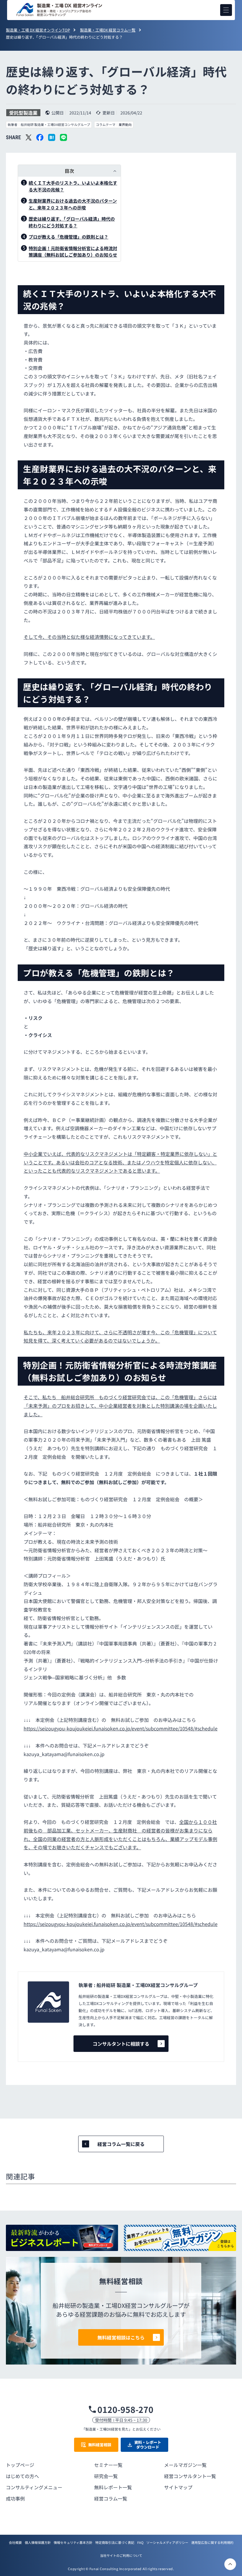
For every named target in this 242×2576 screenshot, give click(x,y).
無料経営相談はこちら (121, 2337)
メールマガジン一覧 (185, 2465)
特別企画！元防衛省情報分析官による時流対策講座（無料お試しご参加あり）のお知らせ (73, 252)
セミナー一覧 (108, 2465)
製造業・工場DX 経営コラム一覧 (108, 30)
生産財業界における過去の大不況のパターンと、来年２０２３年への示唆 (73, 204)
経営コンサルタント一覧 (190, 2476)
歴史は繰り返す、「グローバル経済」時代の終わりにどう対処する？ (72, 222)
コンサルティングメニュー (34, 2487)
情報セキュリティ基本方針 (73, 2542)
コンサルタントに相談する (121, 2044)
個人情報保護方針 (38, 2542)
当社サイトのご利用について (121, 2555)
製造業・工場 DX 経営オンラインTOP (38, 30)
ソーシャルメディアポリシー (167, 2542)
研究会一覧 (106, 2476)
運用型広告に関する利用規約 (212, 2542)
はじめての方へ (22, 2476)
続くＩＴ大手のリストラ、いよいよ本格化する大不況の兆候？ (73, 186)
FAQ (140, 2542)
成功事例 (15, 2498)
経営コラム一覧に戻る (121, 2144)
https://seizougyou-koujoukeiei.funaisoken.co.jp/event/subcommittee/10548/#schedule (121, 1728)
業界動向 (125, 125)
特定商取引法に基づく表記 (115, 2542)
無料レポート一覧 (113, 2487)
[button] (226, 10)
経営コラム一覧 (111, 2498)
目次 (69, 171)
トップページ (20, 2465)
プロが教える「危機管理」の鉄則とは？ (68, 237)
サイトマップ (178, 2487)
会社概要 (15, 2542)
